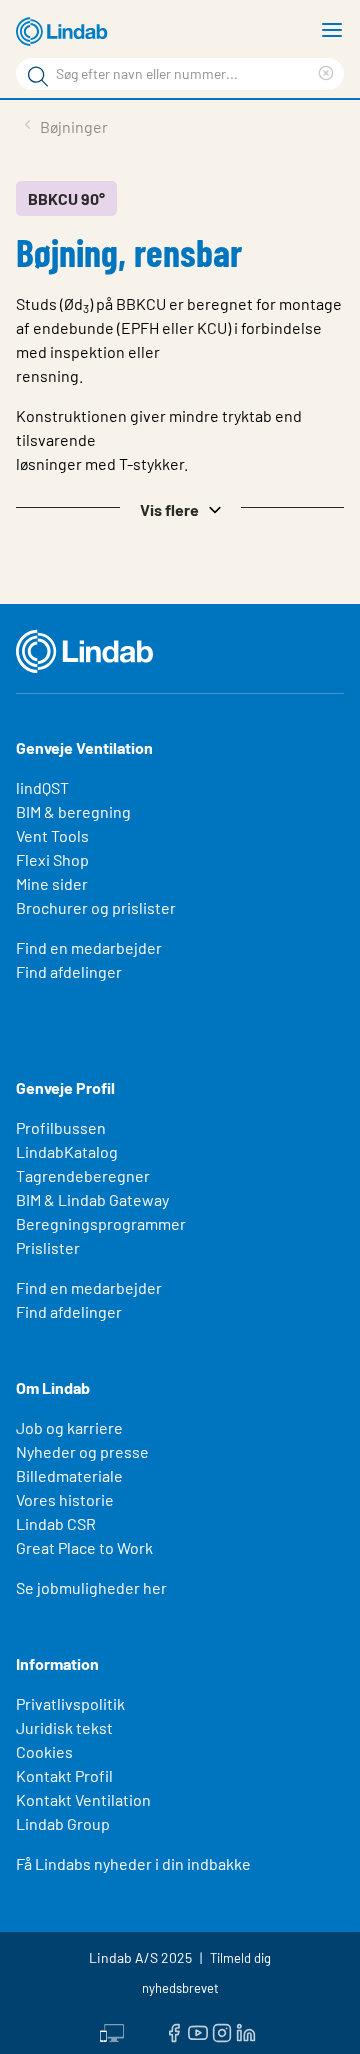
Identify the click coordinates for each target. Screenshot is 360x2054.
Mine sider (52, 883)
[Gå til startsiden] (65, 32)
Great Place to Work (84, 1547)
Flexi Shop (52, 859)
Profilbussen (61, 1127)
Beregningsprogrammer (101, 1223)
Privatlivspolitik (70, 1703)
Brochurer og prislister (96, 907)
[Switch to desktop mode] (112, 2031)
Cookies (44, 1751)
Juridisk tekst (64, 1727)
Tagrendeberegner (83, 1175)
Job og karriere (69, 1427)
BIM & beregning (73, 811)
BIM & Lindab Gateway (92, 1199)
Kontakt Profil (64, 1775)
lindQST (42, 787)
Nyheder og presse (82, 1451)
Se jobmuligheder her (91, 1587)
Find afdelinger (69, 971)
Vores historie (65, 1499)
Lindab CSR (56, 1523)
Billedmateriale (69, 1475)
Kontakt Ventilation (83, 1799)
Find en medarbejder (89, 947)
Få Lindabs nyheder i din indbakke (133, 1863)
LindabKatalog (67, 1151)
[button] (180, 508)
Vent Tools (52, 835)
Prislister (48, 1247)
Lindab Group (63, 1823)
